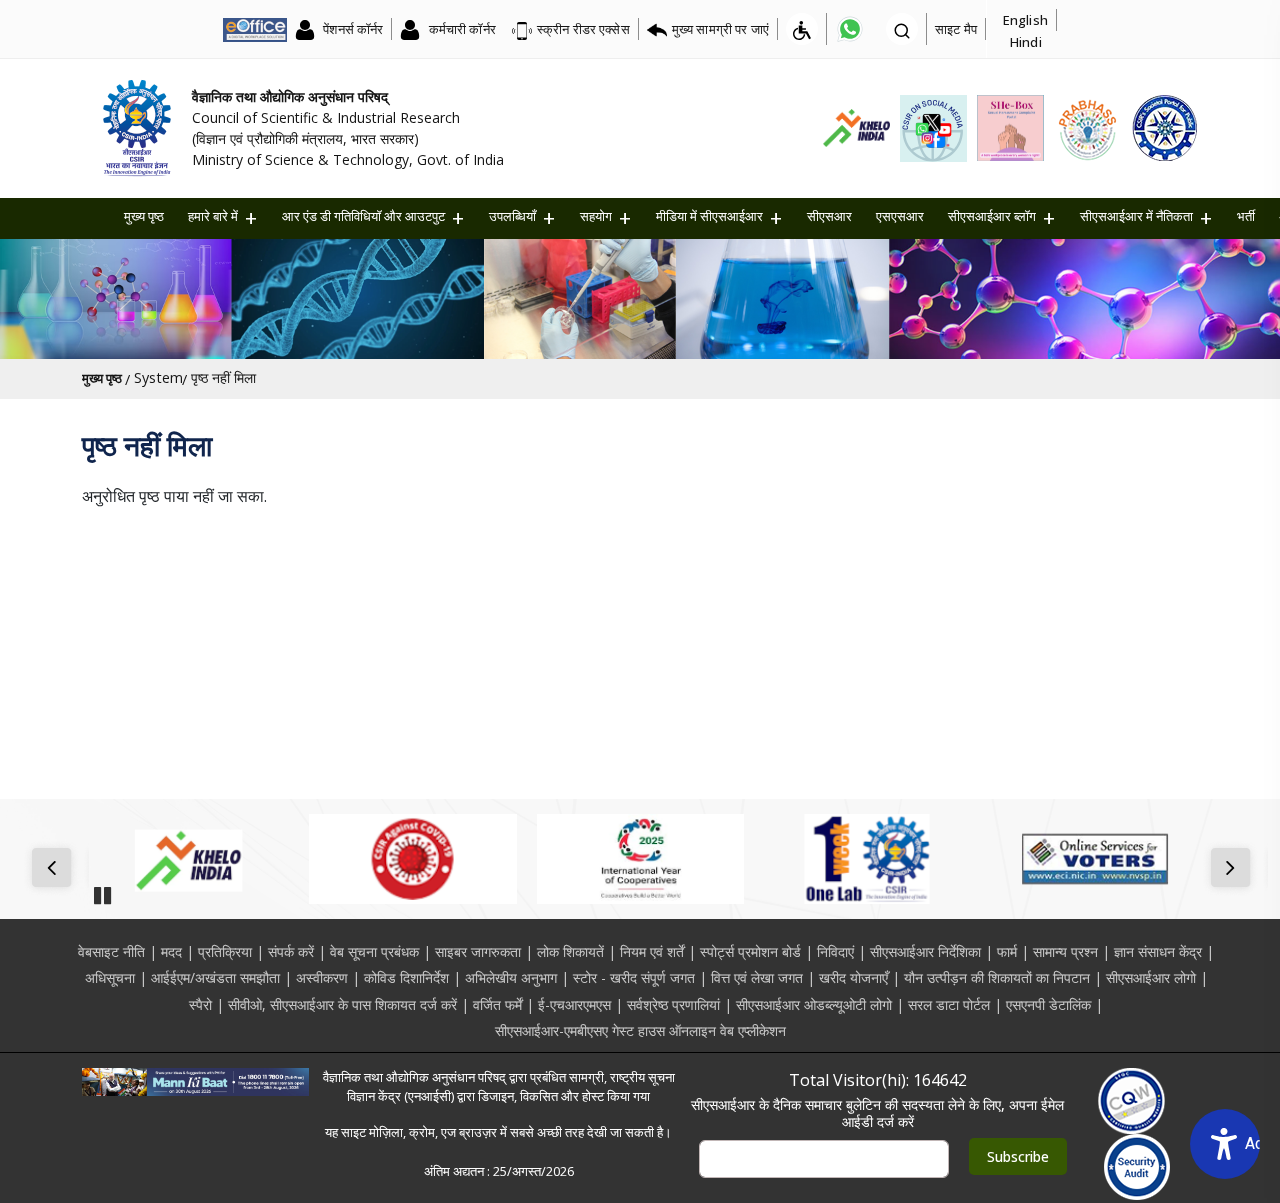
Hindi (1026, 42)
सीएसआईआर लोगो (1151, 977)
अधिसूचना (110, 977)
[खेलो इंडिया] (185, 859)
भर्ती (1246, 216)
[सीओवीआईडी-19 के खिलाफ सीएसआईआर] (412, 859)
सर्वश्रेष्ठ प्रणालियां (673, 1004)
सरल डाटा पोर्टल (949, 1004)
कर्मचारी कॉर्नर (460, 29)
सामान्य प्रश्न (1065, 951)
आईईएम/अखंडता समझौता (215, 977)
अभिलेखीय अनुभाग (511, 977)
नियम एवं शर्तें (652, 951)
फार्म (1007, 951)
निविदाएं (835, 951)
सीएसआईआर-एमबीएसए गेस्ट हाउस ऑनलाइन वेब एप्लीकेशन (640, 1030)
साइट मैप (956, 29)
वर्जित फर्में (497, 1004)
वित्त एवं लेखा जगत (757, 977)
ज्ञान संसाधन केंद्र (1158, 951)
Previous (55, 869)
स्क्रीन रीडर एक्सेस (583, 29)
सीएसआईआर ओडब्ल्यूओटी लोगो (814, 1004)
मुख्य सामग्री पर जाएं (720, 29)
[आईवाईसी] (640, 859)
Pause (102, 889)
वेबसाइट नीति (111, 951)
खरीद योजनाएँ (853, 977)
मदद (171, 951)
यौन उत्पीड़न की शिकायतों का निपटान (997, 977)
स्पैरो (200, 1004)
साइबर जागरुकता (478, 951)
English (1025, 20)
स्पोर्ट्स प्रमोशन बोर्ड (750, 951)
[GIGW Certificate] (1131, 1101)
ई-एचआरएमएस (574, 1004)
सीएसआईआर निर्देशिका (925, 951)
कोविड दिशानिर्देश (406, 977)
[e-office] (255, 29)
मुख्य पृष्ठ (144, 216)
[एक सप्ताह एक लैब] (867, 859)
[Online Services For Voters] (1094, 859)
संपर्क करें (291, 951)
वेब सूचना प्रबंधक (374, 951)
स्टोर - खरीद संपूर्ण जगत (634, 977)
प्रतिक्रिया (225, 951)
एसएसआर (900, 216)
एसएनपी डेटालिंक (1048, 1004)
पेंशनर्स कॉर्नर (351, 29)
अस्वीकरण (322, 977)
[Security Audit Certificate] (1137, 1167)
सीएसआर (829, 216)
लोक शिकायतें (570, 951)
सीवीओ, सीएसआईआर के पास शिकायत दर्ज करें (342, 1004)
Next (1234, 869)
